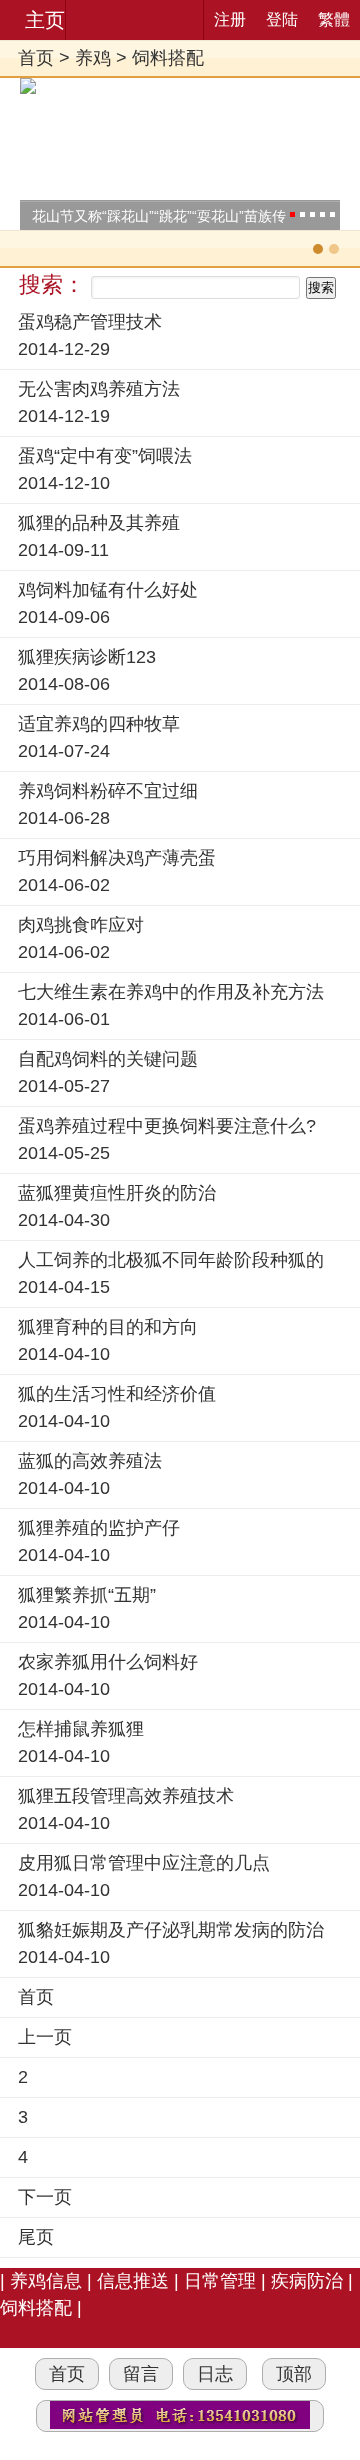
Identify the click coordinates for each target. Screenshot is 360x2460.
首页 (36, 58)
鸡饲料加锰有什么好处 (108, 590)
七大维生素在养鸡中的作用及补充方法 (171, 992)
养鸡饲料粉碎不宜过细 (108, 791)
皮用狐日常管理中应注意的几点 (144, 1863)
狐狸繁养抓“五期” (87, 1595)
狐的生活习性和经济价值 (117, 1394)
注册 (230, 19)
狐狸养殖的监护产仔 (99, 1528)
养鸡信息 (46, 2281)
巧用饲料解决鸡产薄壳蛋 (117, 858)
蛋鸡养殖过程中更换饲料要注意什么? (167, 1126)
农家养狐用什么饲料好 (108, 1662)
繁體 (334, 19)
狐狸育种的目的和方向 (108, 1327)
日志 (215, 2374)
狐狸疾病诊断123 (87, 657)
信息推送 (133, 2281)
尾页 (36, 2237)
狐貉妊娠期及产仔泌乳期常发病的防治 (171, 1930)
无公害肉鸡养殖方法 (99, 389)
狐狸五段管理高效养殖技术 (126, 1796)
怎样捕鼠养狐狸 (81, 1729)
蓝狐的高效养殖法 (90, 1461)
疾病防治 (307, 2281)
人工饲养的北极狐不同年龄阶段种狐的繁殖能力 (171, 1262)
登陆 (282, 19)
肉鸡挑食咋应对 (81, 925)
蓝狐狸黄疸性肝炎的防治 (117, 1193)
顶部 (294, 2374)
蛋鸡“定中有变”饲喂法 (105, 456)
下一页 (45, 2197)
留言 (141, 2374)
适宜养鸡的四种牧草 (99, 724)
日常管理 (220, 2281)
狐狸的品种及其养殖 (99, 523)
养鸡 (93, 58)
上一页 (45, 2037)
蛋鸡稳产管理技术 (90, 322)
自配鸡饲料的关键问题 (108, 1059)
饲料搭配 (168, 58)
